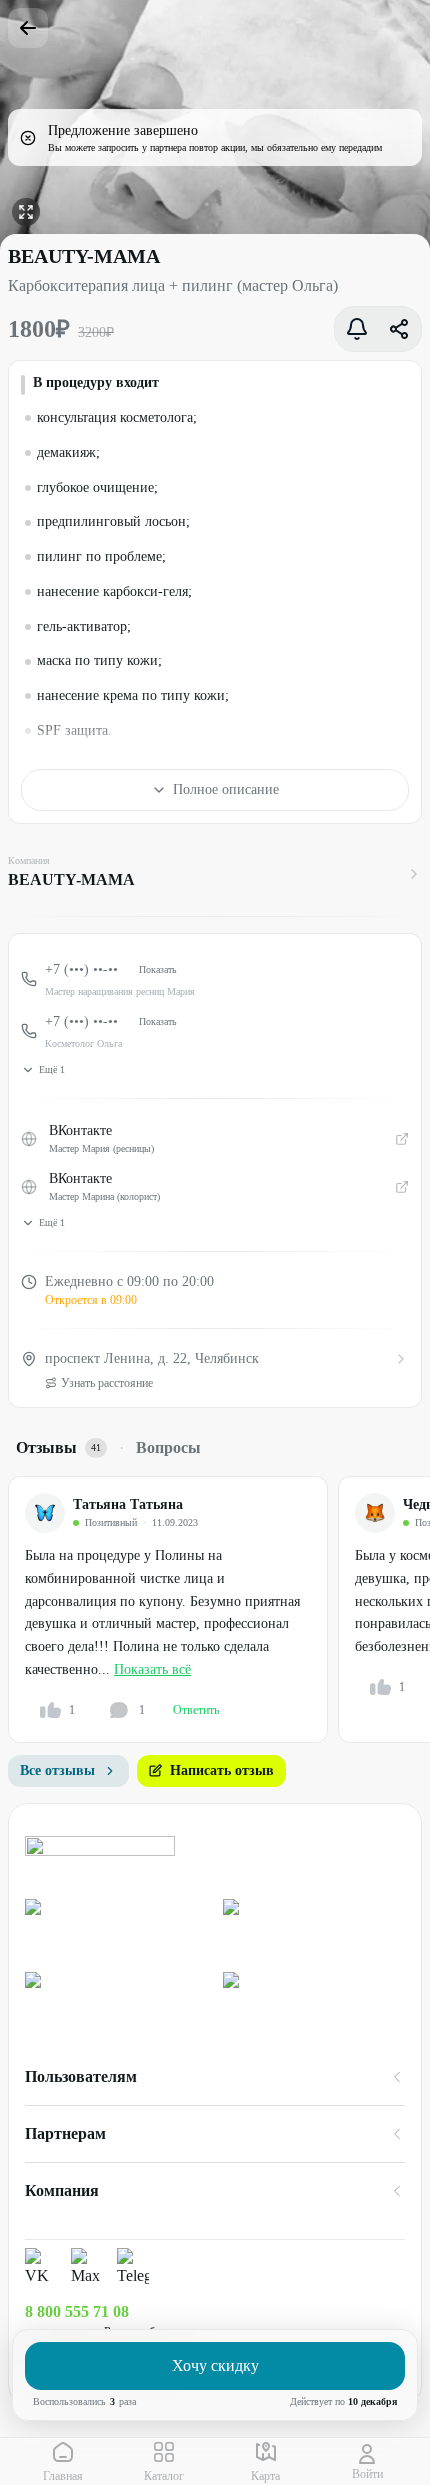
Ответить (196, 1710)
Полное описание (226, 789)
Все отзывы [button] (57, 1770)
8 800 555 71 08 (77, 2311)
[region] (219, 1609)
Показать (158, 969)
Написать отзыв (222, 1770)
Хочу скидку (215, 2365)
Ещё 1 (52, 1069)
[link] (116, 1927)
